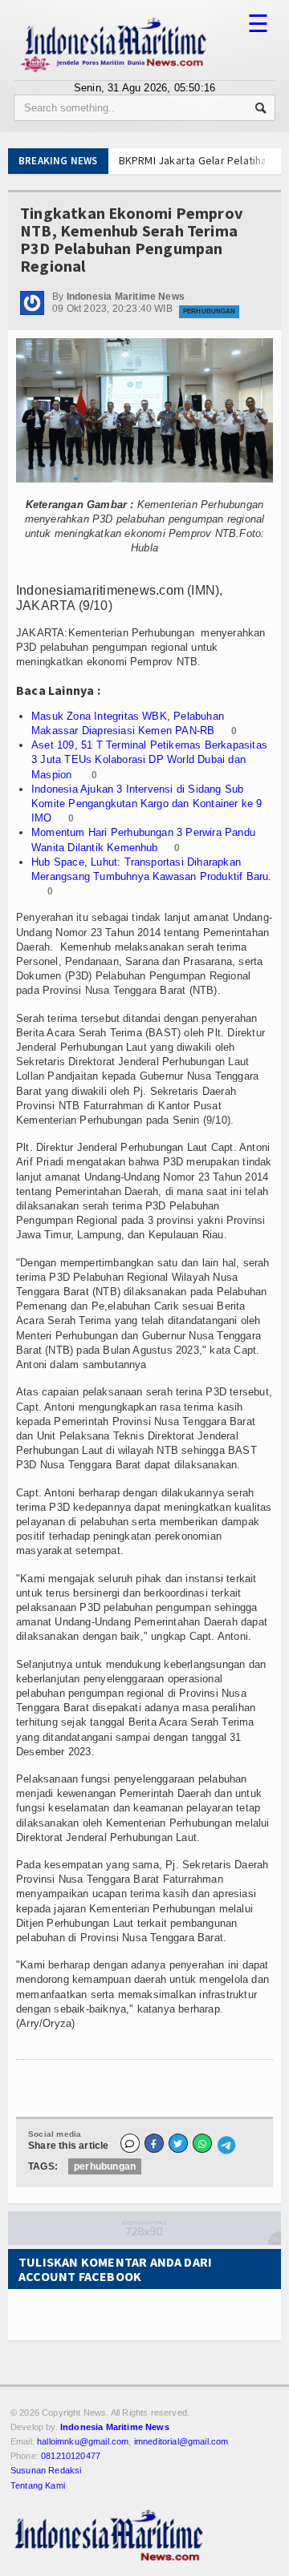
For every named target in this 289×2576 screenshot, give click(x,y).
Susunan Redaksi (46, 2470)
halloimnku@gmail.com (83, 2441)
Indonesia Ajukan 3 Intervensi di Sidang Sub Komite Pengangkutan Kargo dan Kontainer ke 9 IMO (147, 803)
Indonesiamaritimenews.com (100, 590)
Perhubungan (209, 311)
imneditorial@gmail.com (181, 2441)
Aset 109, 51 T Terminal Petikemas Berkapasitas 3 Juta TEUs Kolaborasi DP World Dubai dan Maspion (149, 759)
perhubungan (105, 2166)
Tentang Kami (38, 2485)
